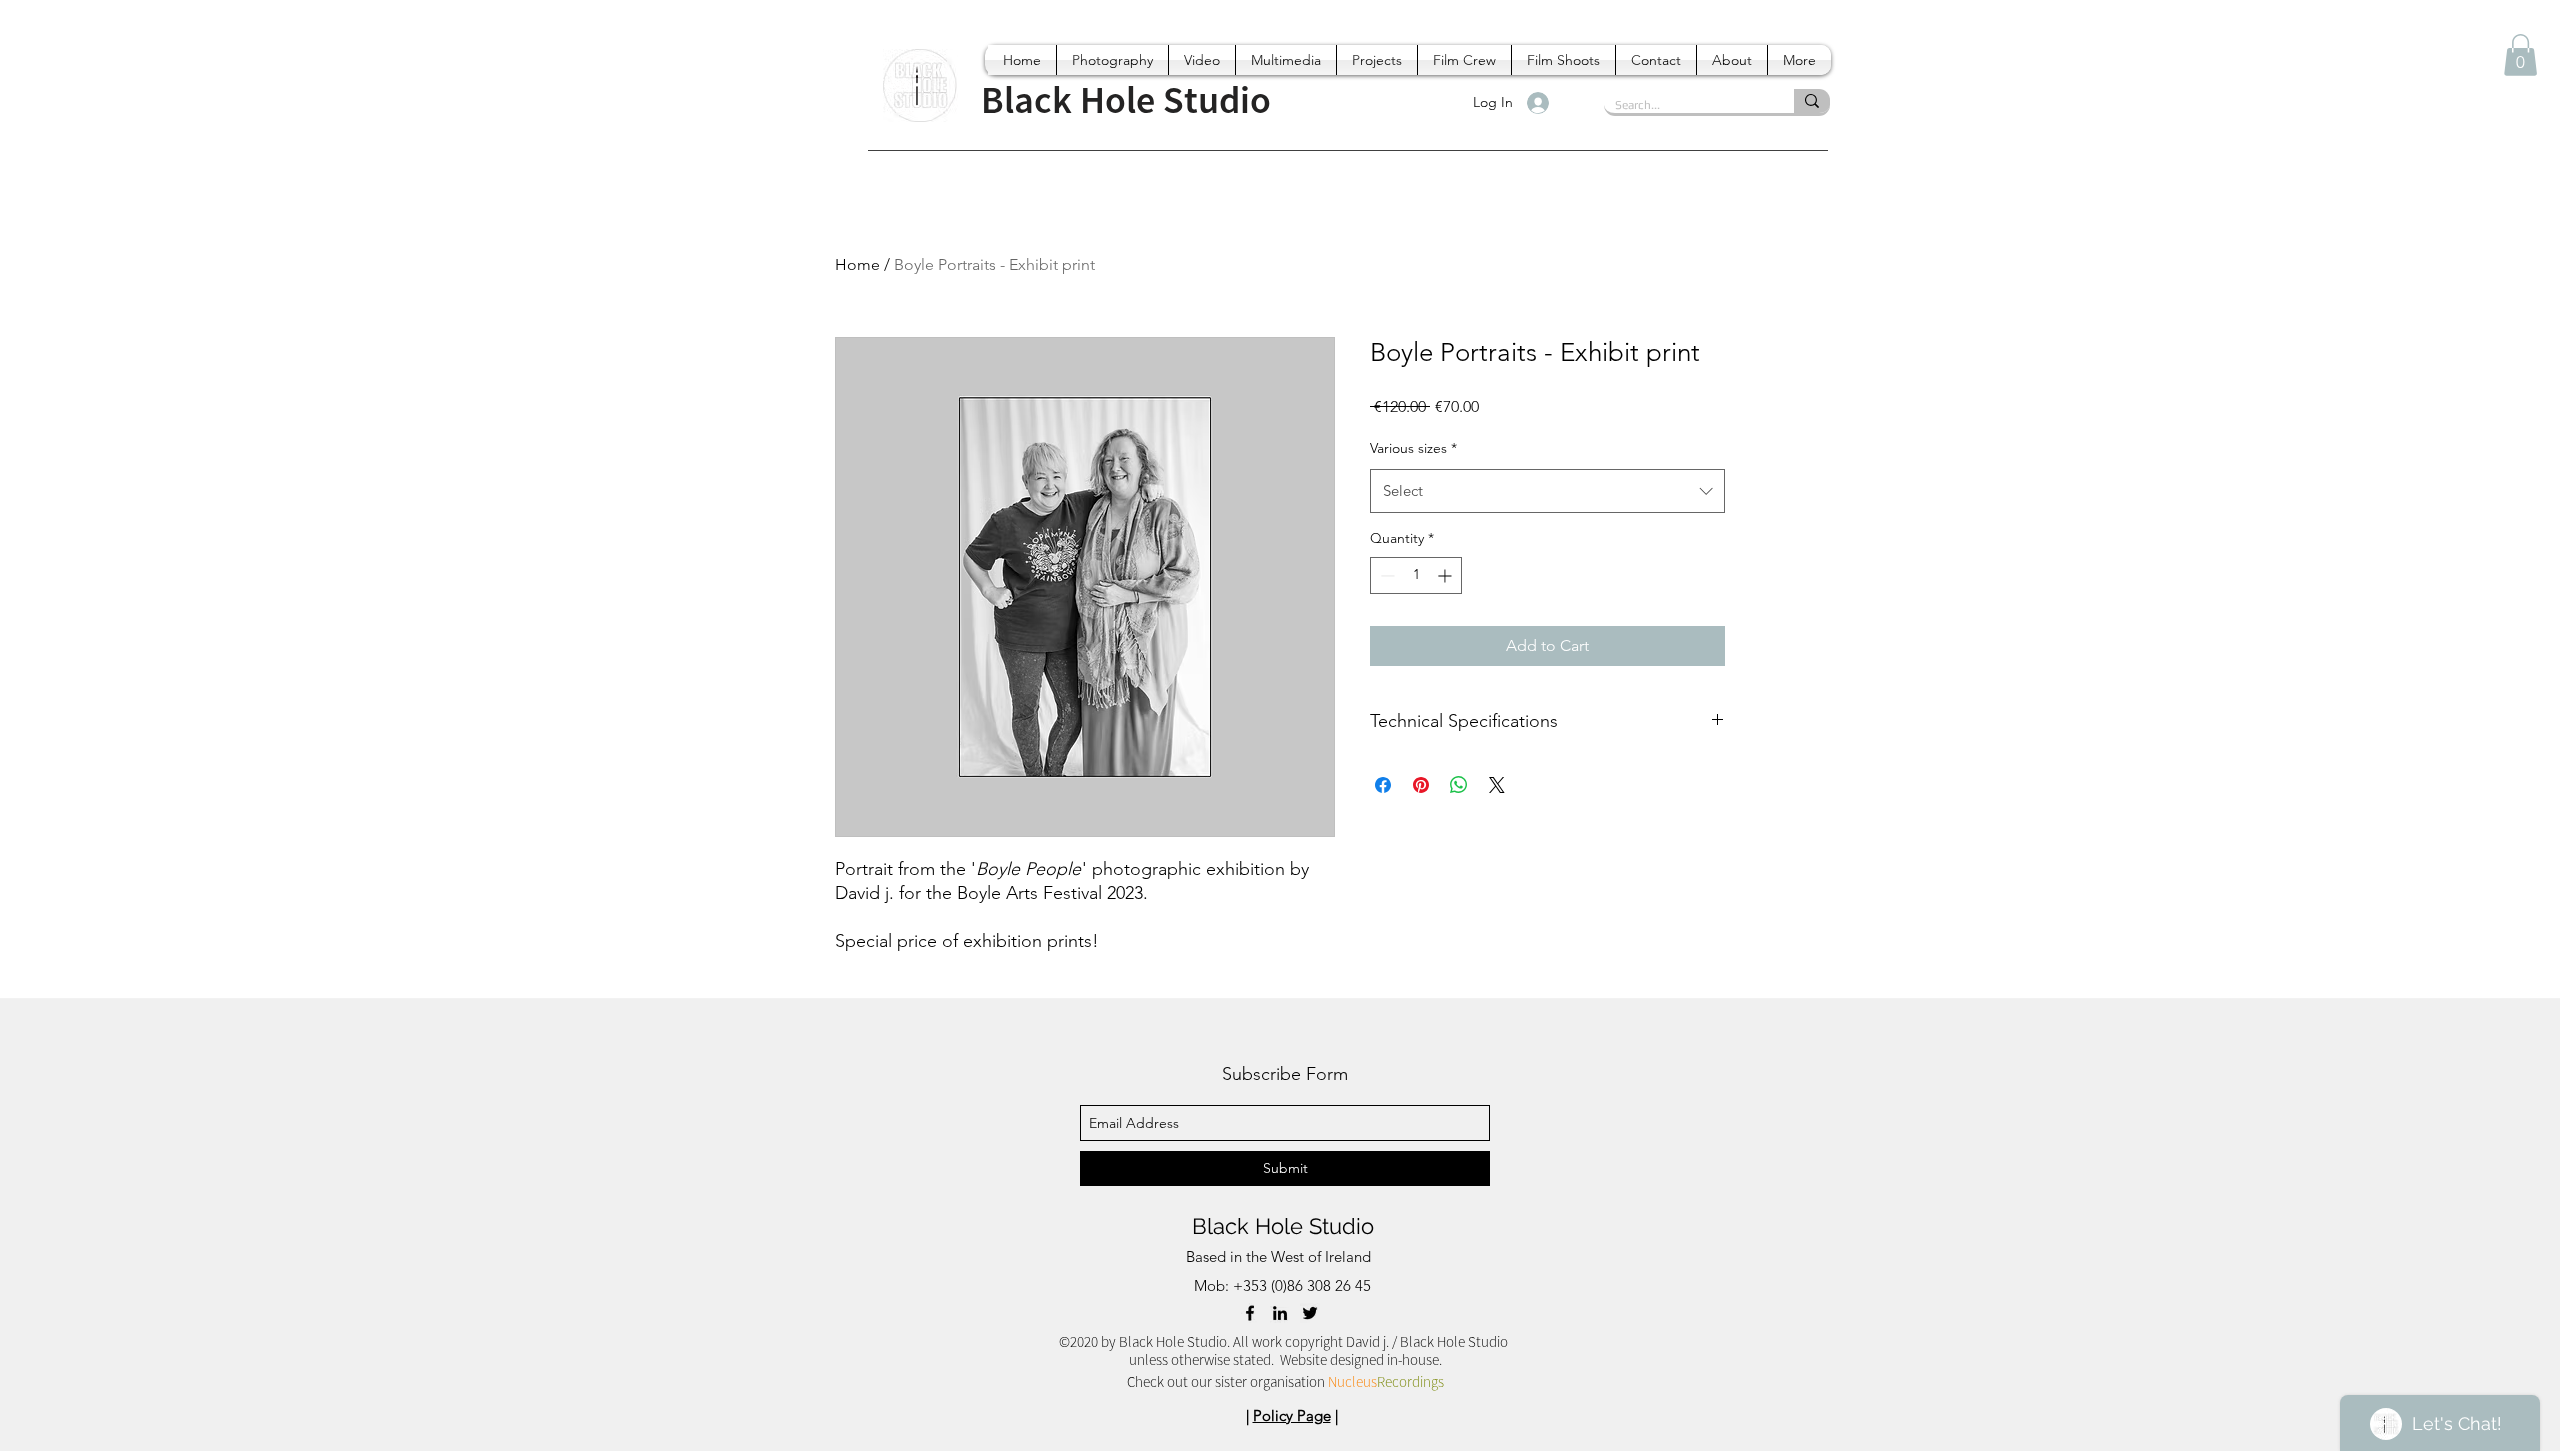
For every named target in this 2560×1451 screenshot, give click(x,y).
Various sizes (1413, 448)
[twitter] (1310, 1313)
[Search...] (1812, 101)
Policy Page (1292, 1415)
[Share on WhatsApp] (1459, 785)
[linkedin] (1280, 1313)
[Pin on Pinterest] (1421, 785)
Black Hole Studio (1283, 1226)
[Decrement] (1385, 575)
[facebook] (1250, 1313)
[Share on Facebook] (1383, 785)
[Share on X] (1497, 785)
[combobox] (1547, 491)
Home (857, 264)
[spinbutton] (1416, 575)
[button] (2520, 55)
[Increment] (1446, 575)
